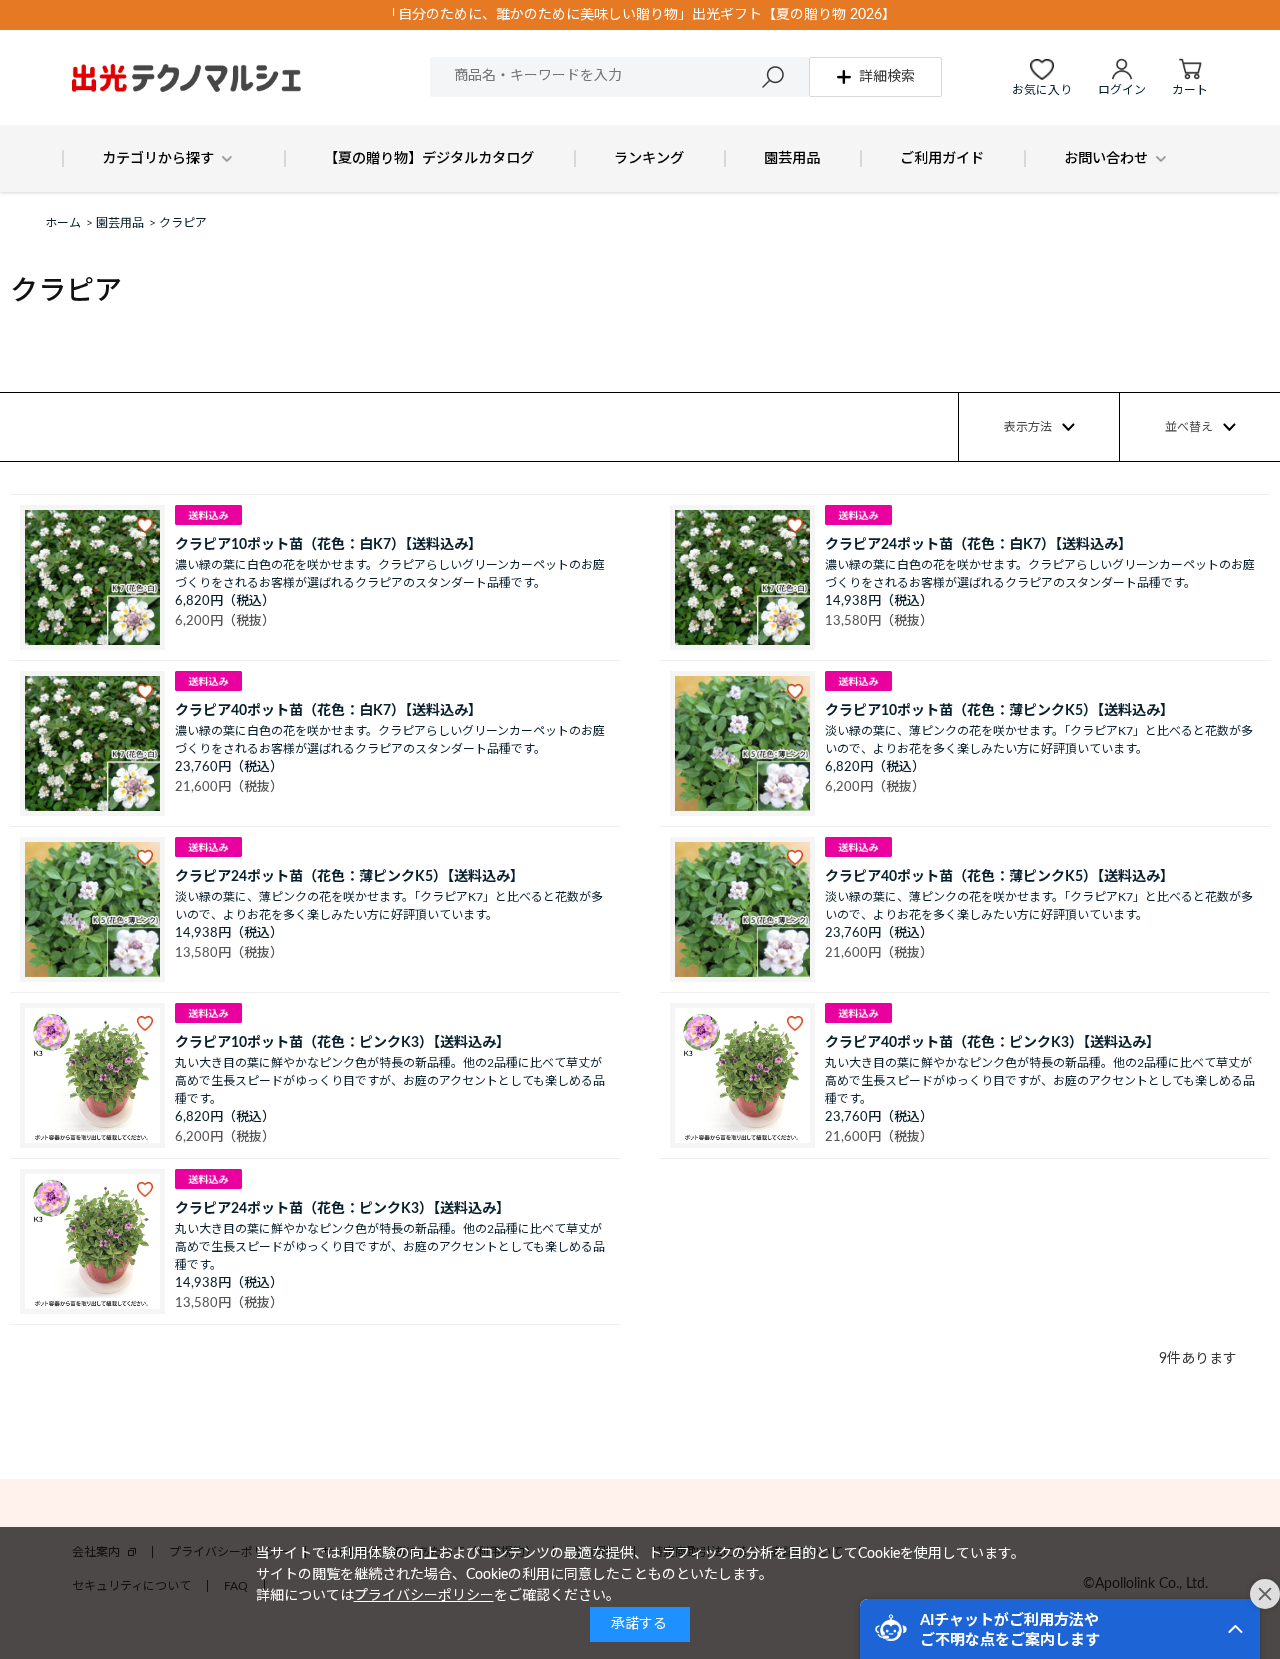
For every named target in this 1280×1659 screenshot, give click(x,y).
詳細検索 (887, 77)
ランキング (649, 159)
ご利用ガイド (942, 159)
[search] (773, 77)
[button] (1060, 1629)
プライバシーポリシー (424, 1596)
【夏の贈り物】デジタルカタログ (429, 159)
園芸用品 (792, 159)
